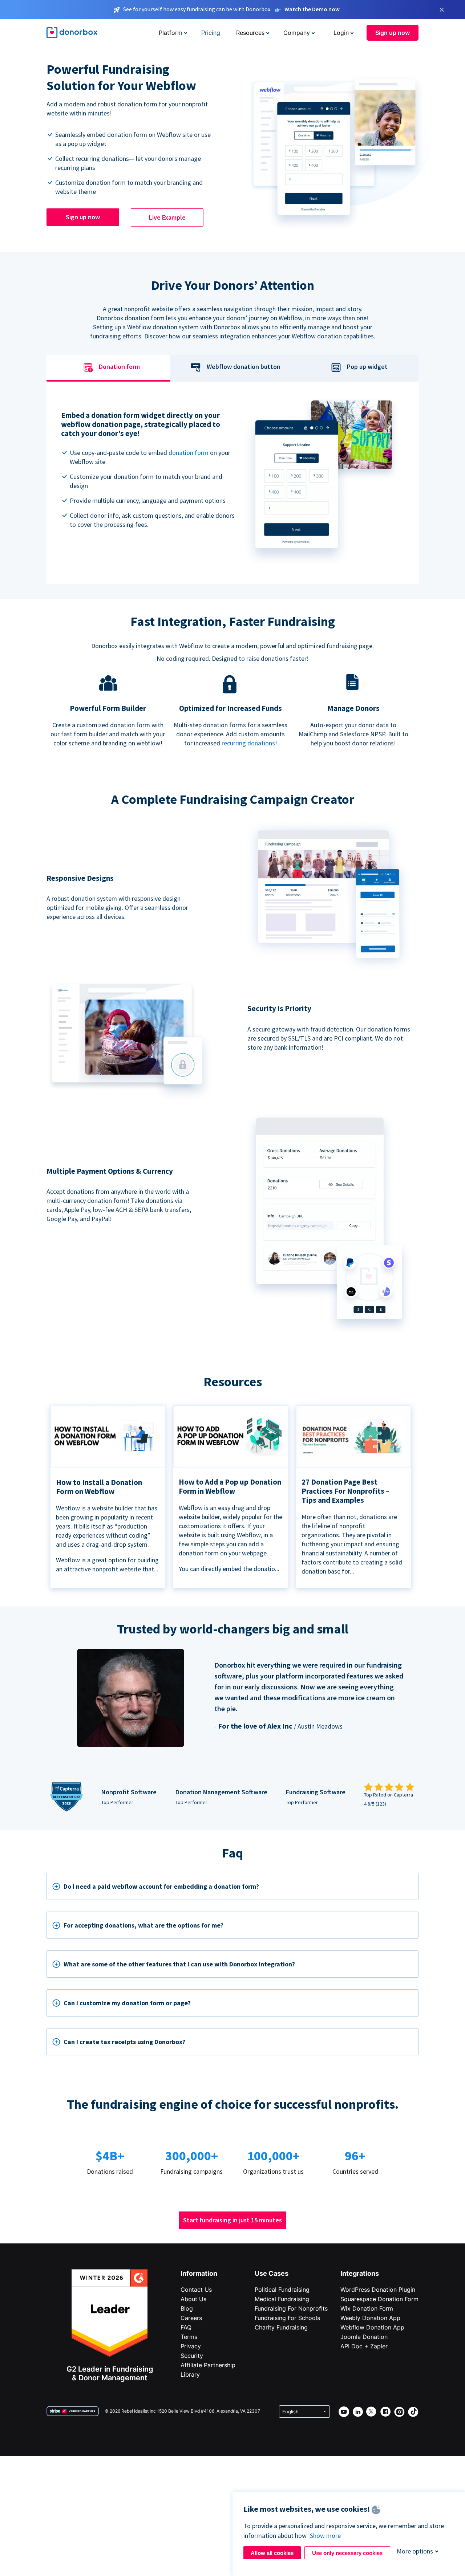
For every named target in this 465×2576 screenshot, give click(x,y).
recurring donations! (249, 743)
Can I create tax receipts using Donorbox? (124, 2042)
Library (190, 2374)
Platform (171, 33)
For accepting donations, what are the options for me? (143, 1925)
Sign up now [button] (393, 33)
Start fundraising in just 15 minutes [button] (232, 2220)
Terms (189, 2337)
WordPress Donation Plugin (378, 2290)
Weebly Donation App (370, 2318)
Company (297, 33)
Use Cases (272, 2273)
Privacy (191, 2346)
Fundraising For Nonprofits (291, 2308)
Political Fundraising (282, 2290)
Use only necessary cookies (347, 2553)
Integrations (360, 2273)
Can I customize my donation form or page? (127, 2003)
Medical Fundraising (282, 2299)
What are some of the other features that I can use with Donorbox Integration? (179, 1964)
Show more (325, 2536)
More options (415, 2551)
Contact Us (196, 2290)
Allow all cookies (272, 2553)
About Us (193, 2299)
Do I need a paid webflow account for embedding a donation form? (161, 1886)
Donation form (119, 367)
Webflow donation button (244, 367)
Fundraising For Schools (287, 2318)
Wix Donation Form (367, 2308)
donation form (189, 453)
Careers (191, 2318)
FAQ (186, 2327)
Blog (187, 2308)
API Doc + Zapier (364, 2346)
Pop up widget (367, 367)
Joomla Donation (364, 2337)
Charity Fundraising (281, 2327)
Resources (250, 33)
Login (341, 33)
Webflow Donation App (372, 2327)
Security (192, 2356)
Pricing (211, 33)
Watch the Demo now (312, 9)
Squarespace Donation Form (379, 2299)
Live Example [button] (167, 217)
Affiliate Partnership (208, 2365)
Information (199, 2273)
